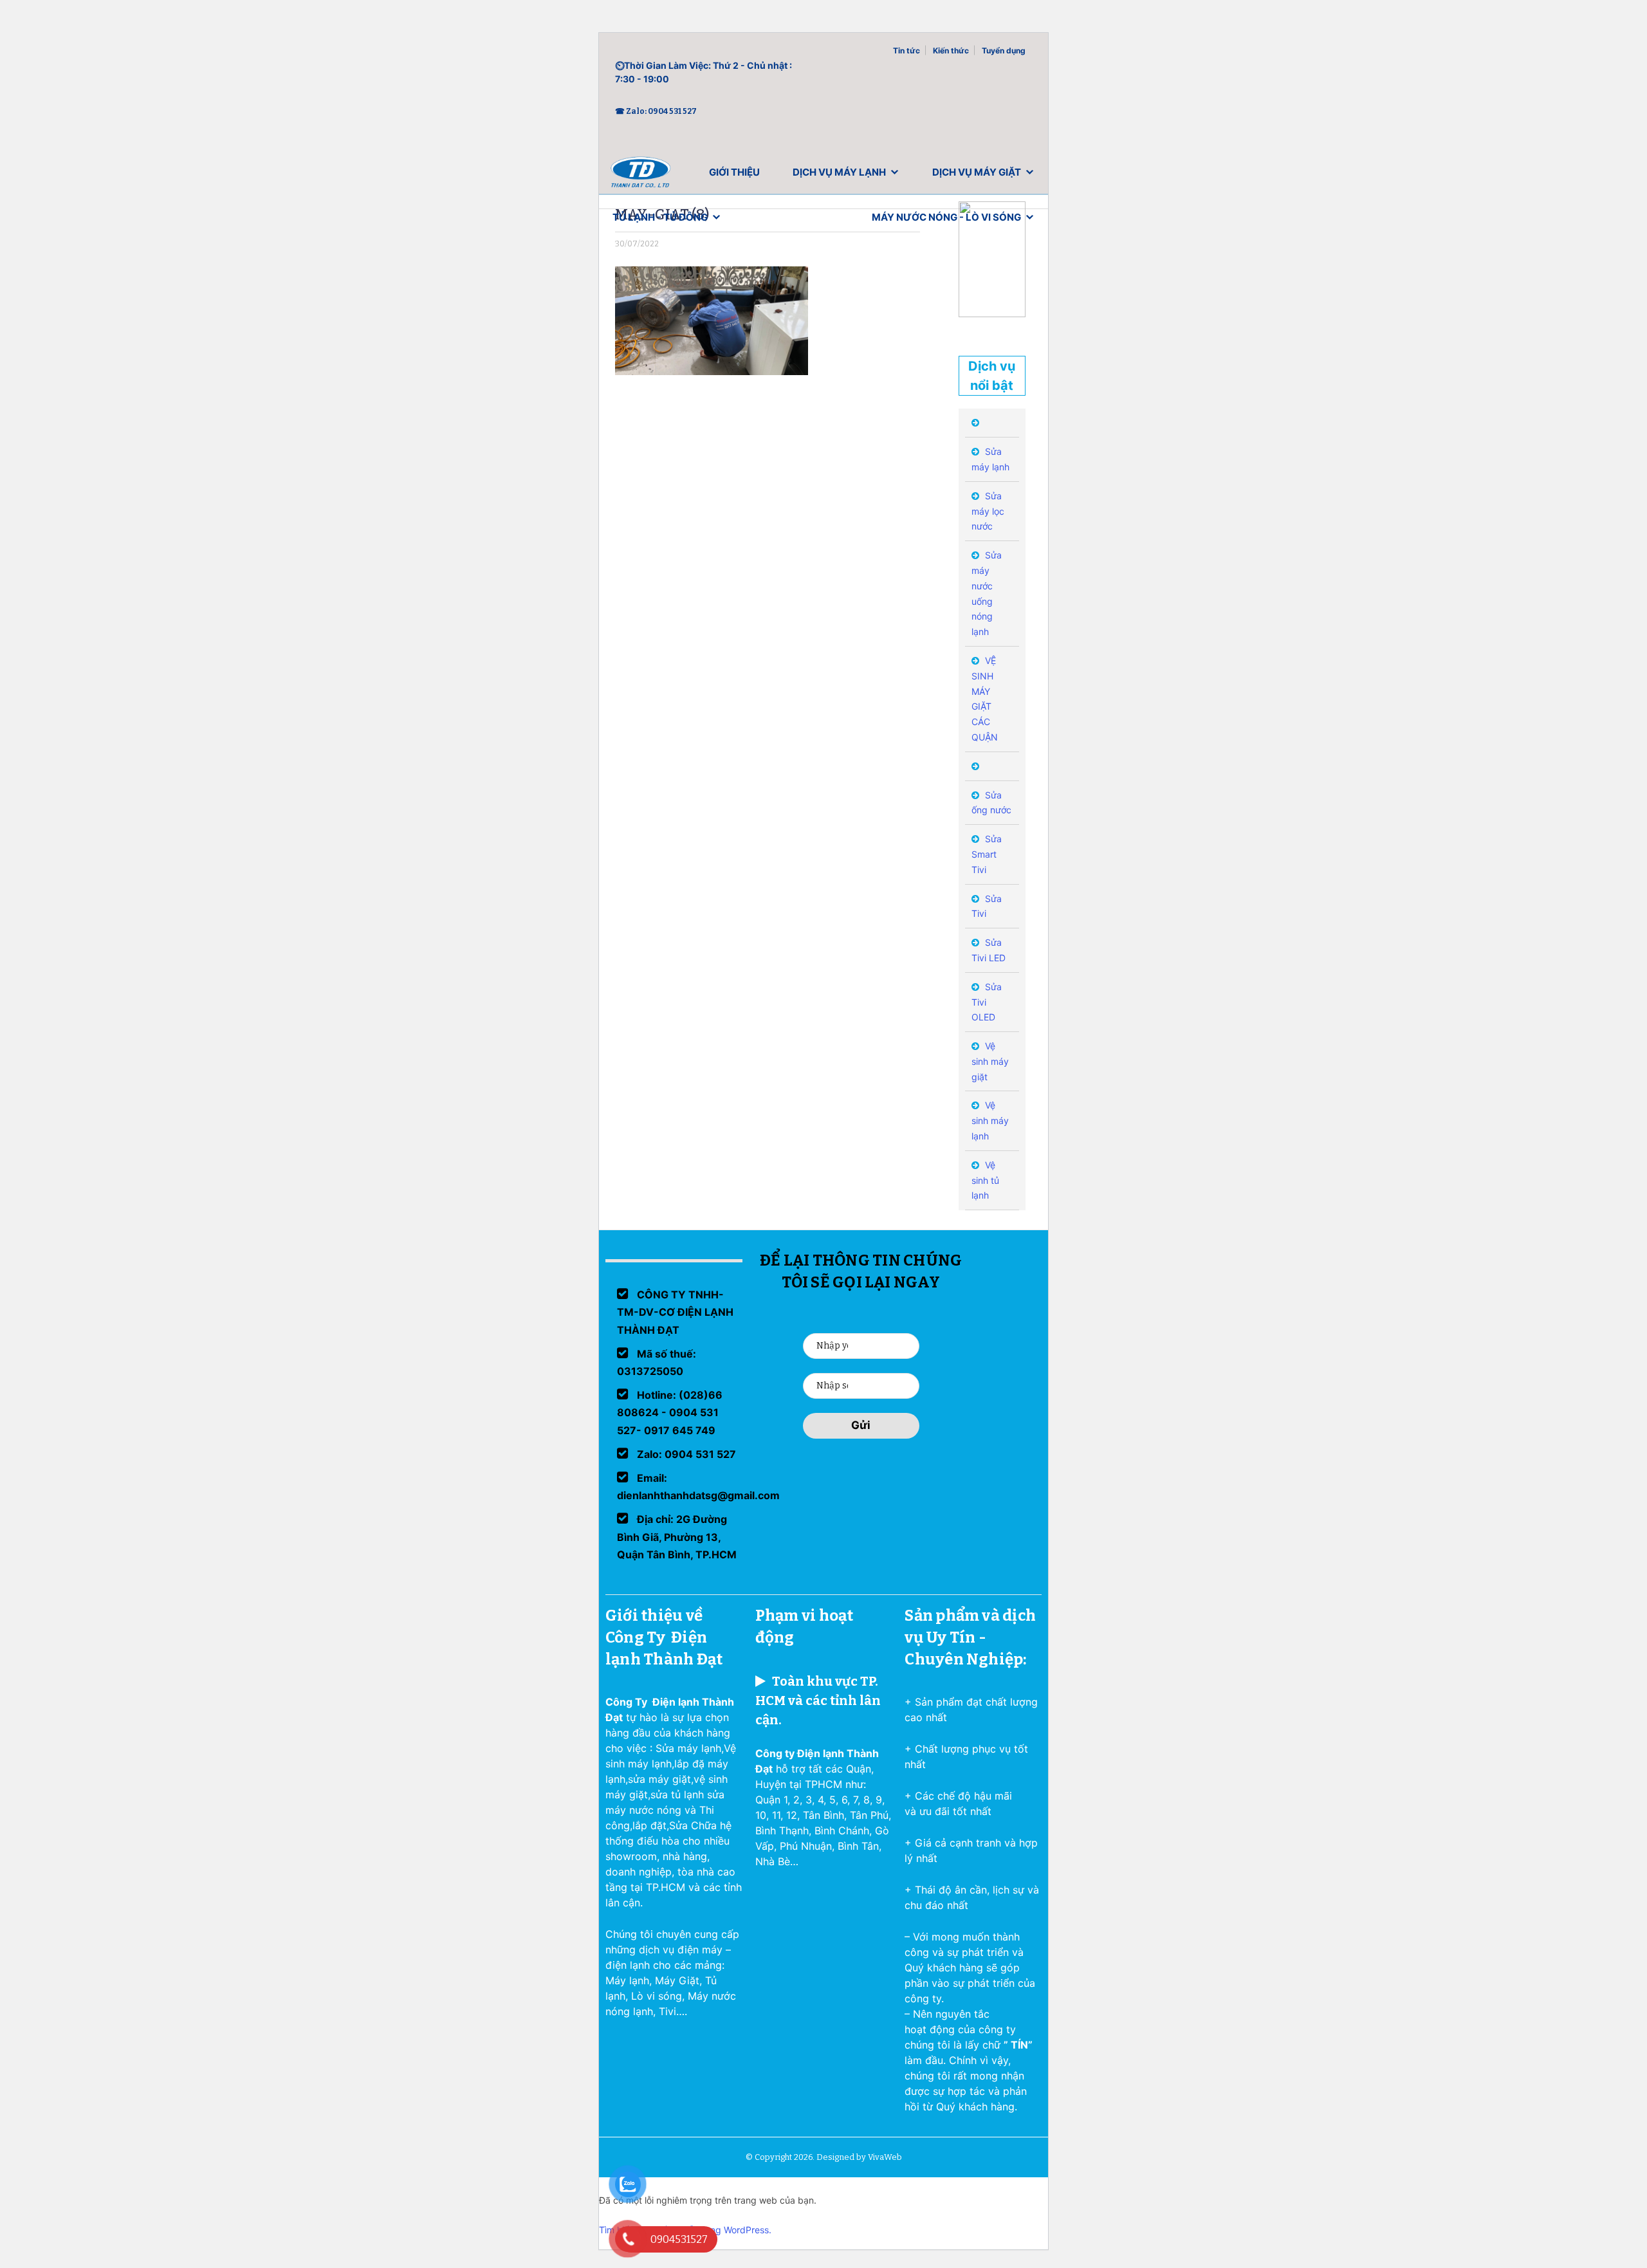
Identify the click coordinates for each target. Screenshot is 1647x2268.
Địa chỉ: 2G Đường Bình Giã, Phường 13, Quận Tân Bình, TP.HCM (677, 1536)
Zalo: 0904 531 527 (685, 1454)
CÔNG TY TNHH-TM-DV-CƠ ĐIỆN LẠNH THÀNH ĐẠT (675, 1312)
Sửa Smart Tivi (987, 854)
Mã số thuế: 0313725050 (657, 1362)
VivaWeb (885, 2157)
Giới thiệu (734, 172)
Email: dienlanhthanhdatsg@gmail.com (698, 1487)
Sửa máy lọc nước (988, 511)
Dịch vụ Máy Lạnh (839, 172)
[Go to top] (26, 2242)
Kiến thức (951, 51)
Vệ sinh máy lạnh (990, 1120)
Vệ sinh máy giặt (990, 1061)
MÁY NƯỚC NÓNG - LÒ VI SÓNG (946, 217)
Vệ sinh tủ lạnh (985, 1180)
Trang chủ (641, 175)
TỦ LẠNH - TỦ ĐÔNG (660, 217)
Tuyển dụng (1004, 51)
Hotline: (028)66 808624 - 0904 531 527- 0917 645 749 (670, 1412)
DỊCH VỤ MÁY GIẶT (977, 172)
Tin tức (906, 51)
